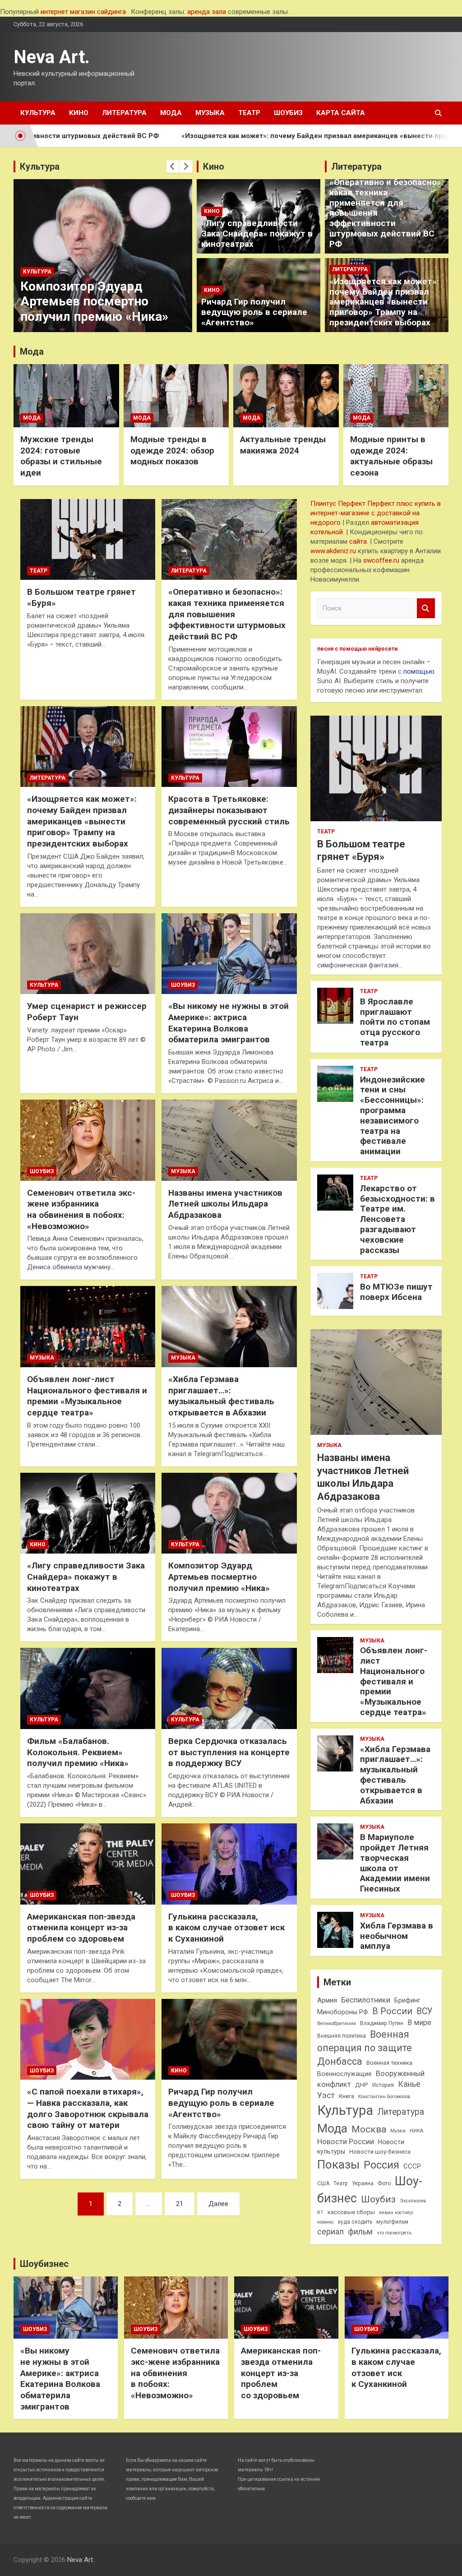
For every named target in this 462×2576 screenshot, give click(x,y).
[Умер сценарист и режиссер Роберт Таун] (88, 954)
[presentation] (173, 166)
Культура (38, 113)
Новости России (346, 2142)
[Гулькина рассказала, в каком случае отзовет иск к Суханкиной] (229, 1864)
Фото (384, 2183)
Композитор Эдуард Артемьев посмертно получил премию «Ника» (94, 301)
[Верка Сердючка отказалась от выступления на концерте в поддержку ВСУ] (229, 1689)
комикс (326, 2222)
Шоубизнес (44, 2264)
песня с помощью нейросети (357, 649)
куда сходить (355, 2222)
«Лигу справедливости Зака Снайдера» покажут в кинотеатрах (257, 234)
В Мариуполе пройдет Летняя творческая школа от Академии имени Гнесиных (395, 1863)
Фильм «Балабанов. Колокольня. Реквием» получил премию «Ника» (78, 1752)
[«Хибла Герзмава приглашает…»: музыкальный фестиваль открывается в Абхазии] (229, 1327)
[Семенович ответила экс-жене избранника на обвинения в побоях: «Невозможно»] (88, 1140)
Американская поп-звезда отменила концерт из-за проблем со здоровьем (81, 1928)
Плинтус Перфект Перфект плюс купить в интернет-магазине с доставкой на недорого (376, 513)
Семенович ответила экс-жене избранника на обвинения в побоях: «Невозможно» (81, 1209)
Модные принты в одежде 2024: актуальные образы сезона (391, 456)
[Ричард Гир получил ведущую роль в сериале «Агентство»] (229, 2039)
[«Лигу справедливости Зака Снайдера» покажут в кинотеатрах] (88, 1513)
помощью (419, 671)
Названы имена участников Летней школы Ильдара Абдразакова (225, 1204)
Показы (338, 2164)
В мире (419, 2023)
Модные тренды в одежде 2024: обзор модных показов (172, 450)
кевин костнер (396, 2213)
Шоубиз (288, 113)
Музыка (210, 113)
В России (392, 2011)
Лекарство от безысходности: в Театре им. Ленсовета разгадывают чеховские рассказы (397, 1219)
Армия (327, 2000)
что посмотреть (394, 2233)
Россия (381, 2165)
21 (180, 2204)
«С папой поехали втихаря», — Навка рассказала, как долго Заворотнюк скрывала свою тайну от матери (88, 2108)
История (383, 2085)
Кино (79, 113)
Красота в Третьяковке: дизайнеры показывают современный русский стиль (229, 810)
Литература (124, 113)
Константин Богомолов (384, 2097)
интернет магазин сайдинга (83, 12)
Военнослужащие (344, 2074)
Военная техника (389, 2063)
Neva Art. (52, 57)
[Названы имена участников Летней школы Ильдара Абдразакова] (229, 1140)
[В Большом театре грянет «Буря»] (88, 539)
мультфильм (392, 2222)
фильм (360, 2232)
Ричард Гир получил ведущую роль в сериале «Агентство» (254, 312)
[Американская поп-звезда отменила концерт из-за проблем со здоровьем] (88, 1864)
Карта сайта (341, 113)
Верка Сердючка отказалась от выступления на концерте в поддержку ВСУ (229, 1752)
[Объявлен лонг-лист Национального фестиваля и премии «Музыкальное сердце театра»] (88, 1327)
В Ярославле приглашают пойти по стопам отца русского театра (395, 1022)
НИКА (416, 2131)
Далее (218, 2204)
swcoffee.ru (381, 560)
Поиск (426, 608)
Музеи (398, 2131)
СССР (412, 2166)
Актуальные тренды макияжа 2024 (283, 445)
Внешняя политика (342, 2036)
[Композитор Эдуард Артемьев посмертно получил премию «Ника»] (229, 1513)
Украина (363, 2183)
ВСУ (425, 2011)
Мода (171, 113)
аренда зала (207, 12)
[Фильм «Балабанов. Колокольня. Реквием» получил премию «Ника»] (88, 1689)
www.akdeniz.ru (333, 551)
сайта (358, 541)
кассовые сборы (351, 2212)
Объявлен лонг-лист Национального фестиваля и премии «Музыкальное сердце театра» (87, 1396)
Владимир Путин (382, 2023)
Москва (369, 2129)
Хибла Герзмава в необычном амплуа (397, 1936)
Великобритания (337, 2023)
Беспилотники (366, 2000)
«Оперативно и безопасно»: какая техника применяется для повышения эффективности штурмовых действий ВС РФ (227, 614)
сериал (330, 2232)
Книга (346, 2096)
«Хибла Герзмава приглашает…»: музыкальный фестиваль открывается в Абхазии (221, 1396)
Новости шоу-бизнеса (380, 2152)
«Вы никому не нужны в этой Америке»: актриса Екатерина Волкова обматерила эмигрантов (229, 1023)
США (323, 2183)
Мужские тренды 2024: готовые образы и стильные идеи (61, 456)
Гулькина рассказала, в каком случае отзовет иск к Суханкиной (226, 1928)
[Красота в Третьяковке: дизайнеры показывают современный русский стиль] (229, 747)
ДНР (362, 2085)
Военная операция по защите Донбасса (365, 2048)
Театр (249, 113)
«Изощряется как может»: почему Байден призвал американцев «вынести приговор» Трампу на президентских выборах (384, 302)
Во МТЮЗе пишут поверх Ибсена (396, 1292)
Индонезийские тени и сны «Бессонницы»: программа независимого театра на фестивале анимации (393, 1116)
